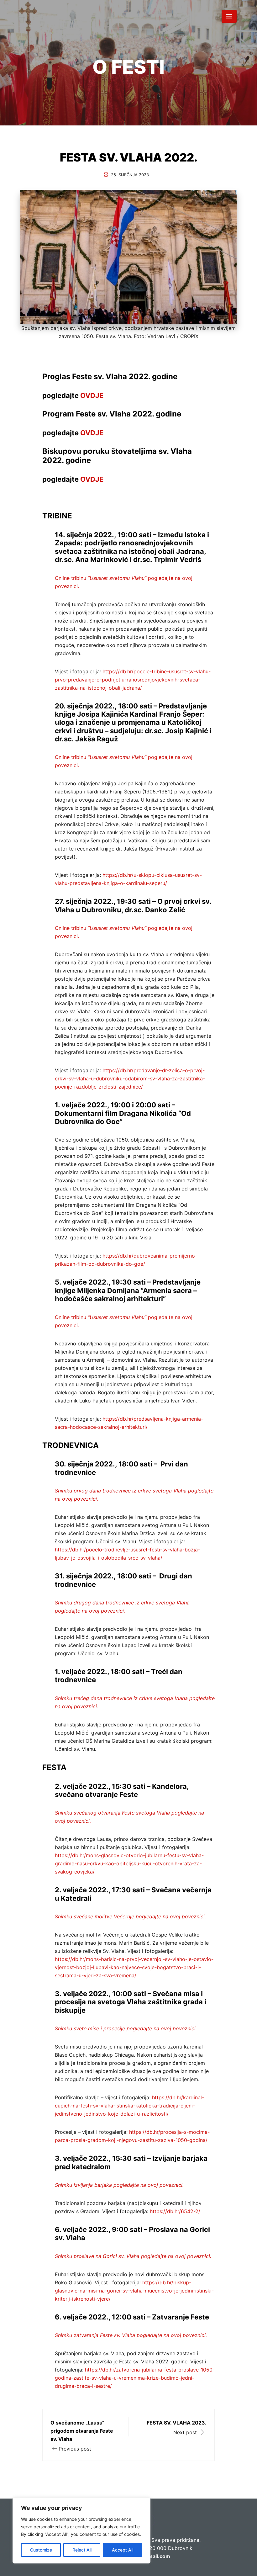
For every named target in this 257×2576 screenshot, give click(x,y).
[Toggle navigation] (229, 16)
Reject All (82, 2550)
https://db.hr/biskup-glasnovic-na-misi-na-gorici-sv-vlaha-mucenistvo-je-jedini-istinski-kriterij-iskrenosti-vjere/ (134, 2291)
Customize (41, 2550)
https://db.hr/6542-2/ (175, 2211)
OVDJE (92, 395)
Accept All (123, 2550)
